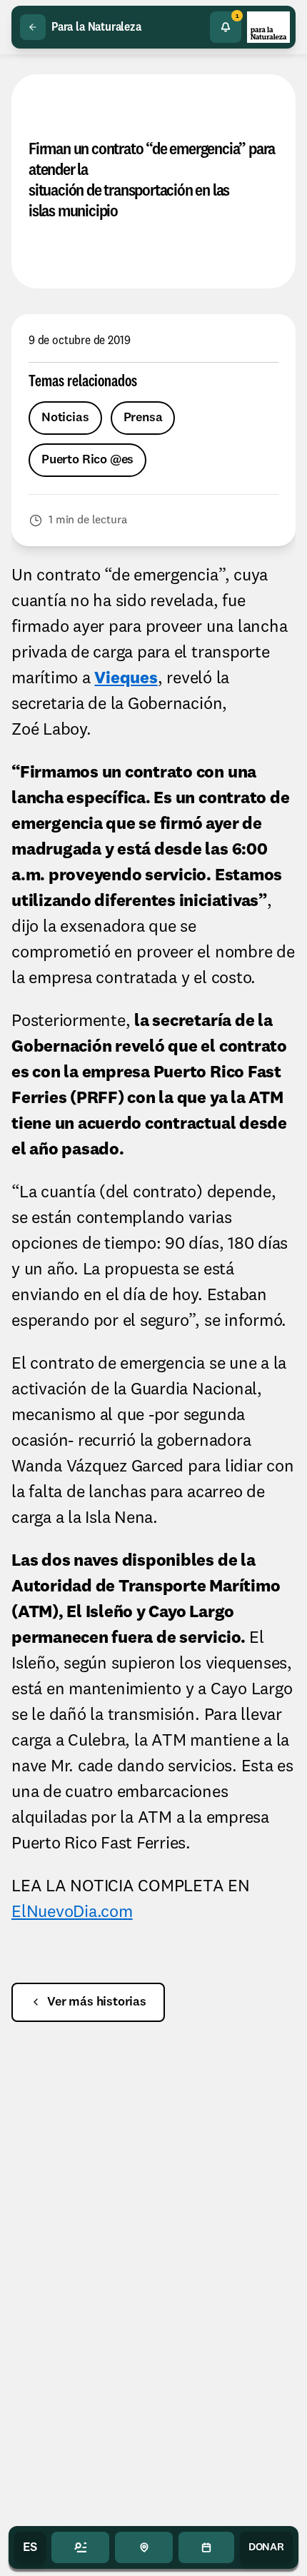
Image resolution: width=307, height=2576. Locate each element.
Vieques (126, 679)
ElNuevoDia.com (72, 1913)
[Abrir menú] (80, 2547)
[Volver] (33, 27)
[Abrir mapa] (144, 2547)
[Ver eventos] (206, 2547)
